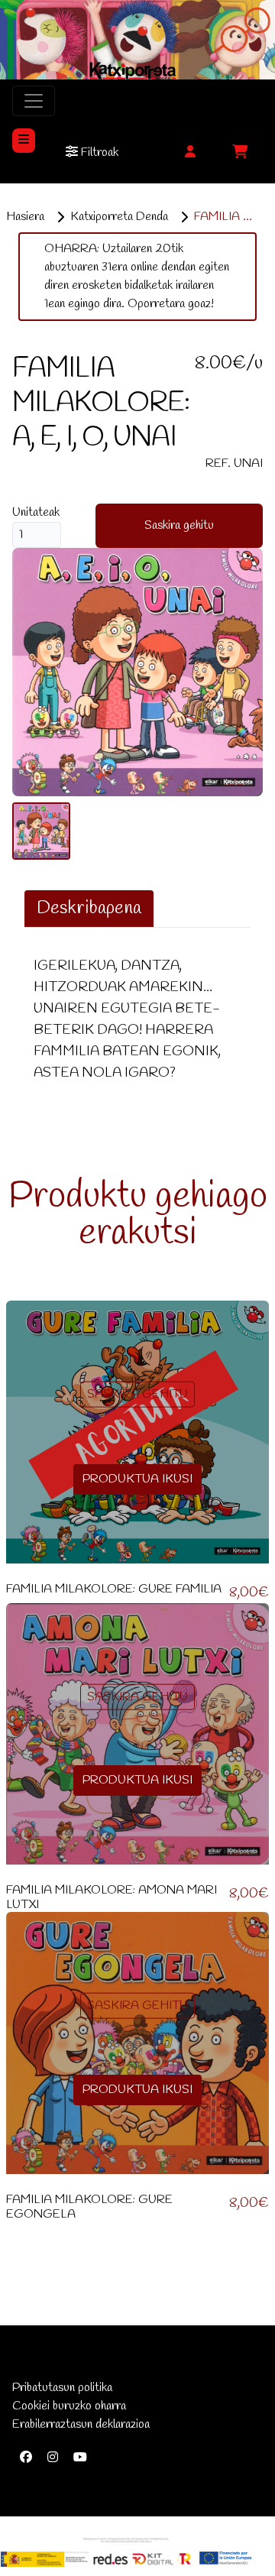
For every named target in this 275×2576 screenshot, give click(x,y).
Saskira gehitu (179, 525)
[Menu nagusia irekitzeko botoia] (34, 101)
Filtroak (98, 152)
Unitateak (36, 512)
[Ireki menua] (24, 141)
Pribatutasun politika (62, 2388)
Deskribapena (89, 909)
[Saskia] (240, 153)
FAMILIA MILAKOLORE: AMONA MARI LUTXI (112, 1897)
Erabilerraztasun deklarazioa (81, 2424)
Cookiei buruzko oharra (69, 2406)
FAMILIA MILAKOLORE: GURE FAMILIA (114, 1589)
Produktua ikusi (137, 1479)
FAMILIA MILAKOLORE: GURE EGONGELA (89, 2207)
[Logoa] (126, 2552)
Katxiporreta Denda (119, 217)
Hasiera (25, 217)
